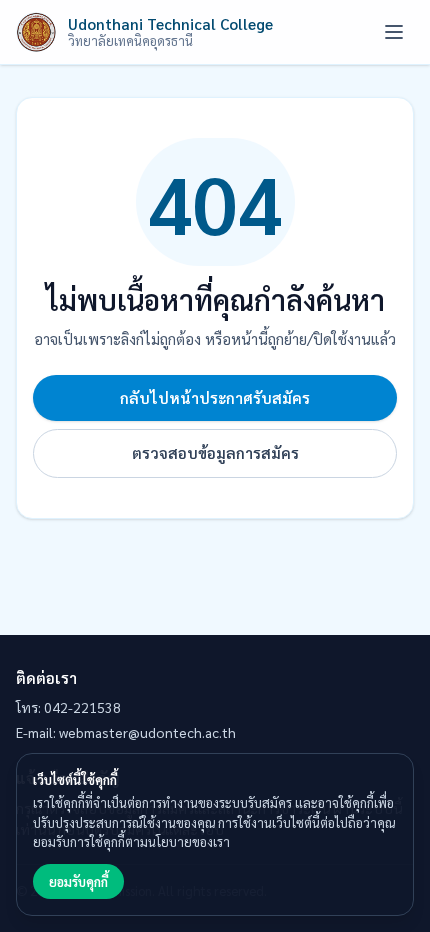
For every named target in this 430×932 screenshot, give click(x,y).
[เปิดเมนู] (394, 32)
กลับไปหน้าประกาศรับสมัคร (215, 397)
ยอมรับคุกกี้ (78, 881)
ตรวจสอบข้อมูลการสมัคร (215, 452)
